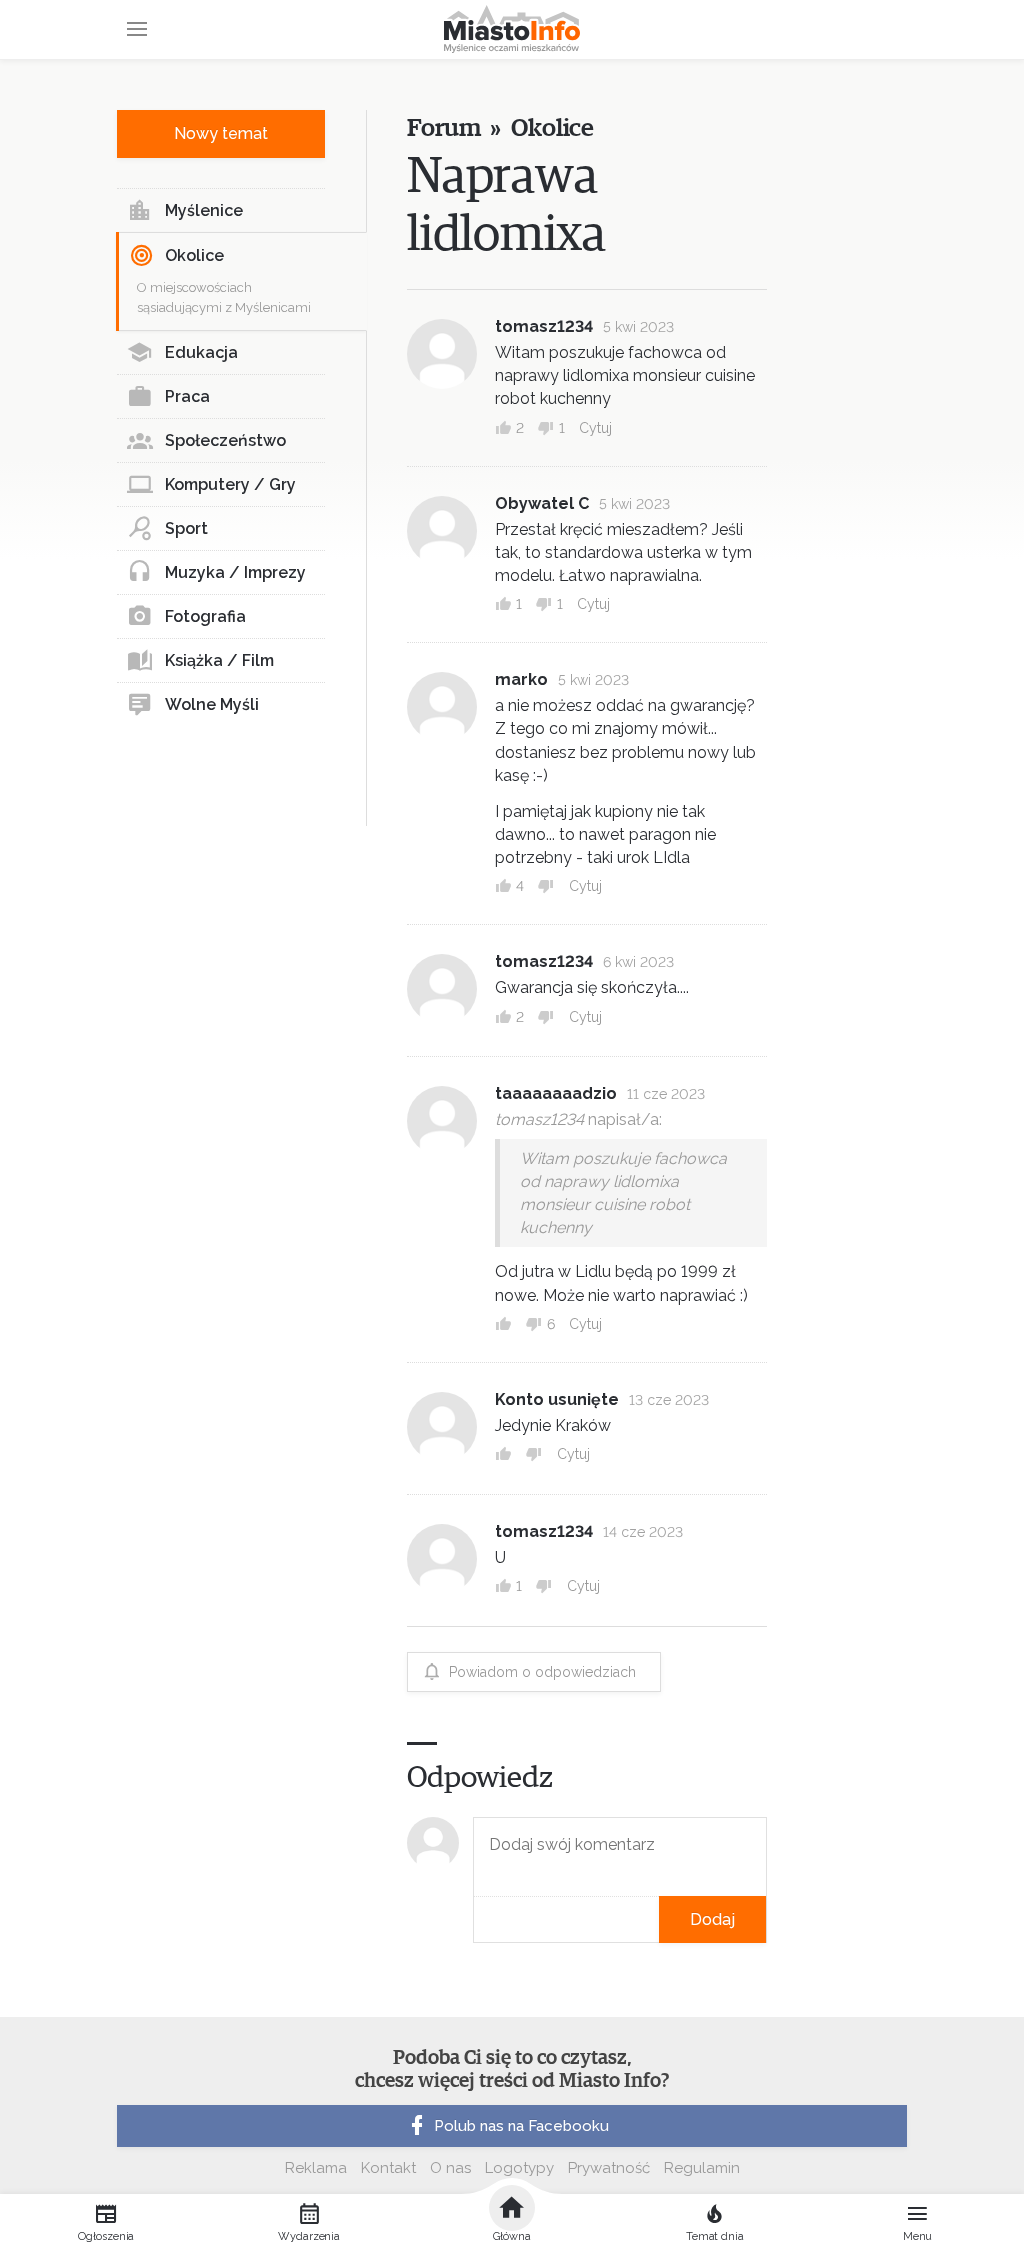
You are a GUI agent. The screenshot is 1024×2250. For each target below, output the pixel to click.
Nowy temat (221, 133)
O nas (450, 2168)
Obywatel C (542, 503)
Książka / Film (219, 660)
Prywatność (609, 2168)
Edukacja (201, 352)
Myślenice (204, 210)
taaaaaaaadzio (556, 1093)
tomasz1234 (544, 326)
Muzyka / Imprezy (235, 572)
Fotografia (205, 616)
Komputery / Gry (230, 484)
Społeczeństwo (225, 440)
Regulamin (702, 2168)
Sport (186, 528)
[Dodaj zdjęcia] (480, 1919)
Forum (443, 128)
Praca (187, 396)
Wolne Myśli (212, 704)
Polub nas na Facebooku (521, 2126)
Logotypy (519, 2168)
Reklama (316, 2168)
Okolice (194, 255)
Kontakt (388, 2168)
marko (521, 679)
